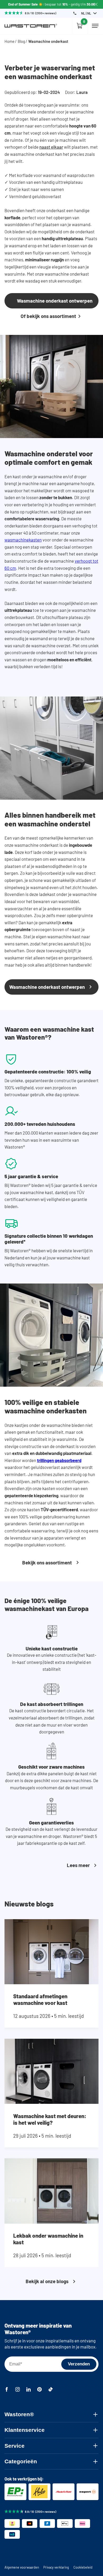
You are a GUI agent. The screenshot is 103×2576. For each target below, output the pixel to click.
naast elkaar (51, 147)
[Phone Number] (75, 13)
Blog (21, 41)
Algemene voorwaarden (22, 2567)
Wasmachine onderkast (48, 41)
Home (10, 41)
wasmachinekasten (23, 540)
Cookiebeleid (83, 2567)
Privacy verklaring (56, 2567)
